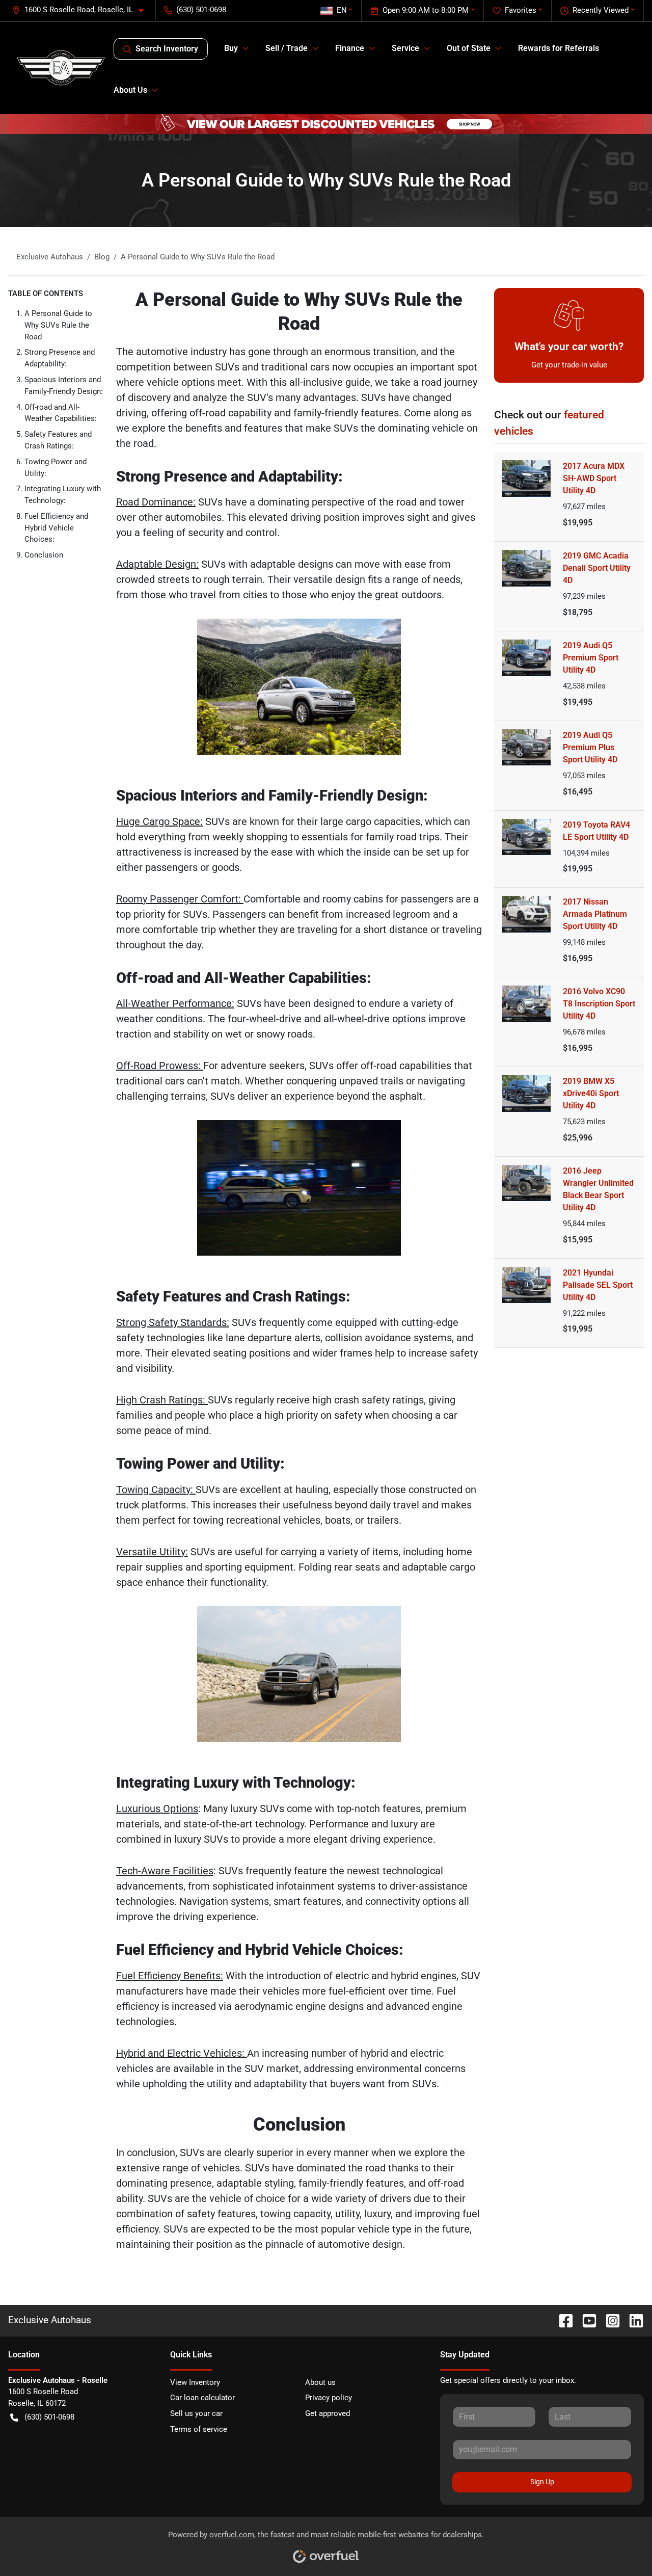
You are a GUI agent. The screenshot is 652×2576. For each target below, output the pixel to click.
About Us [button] (130, 90)
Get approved (328, 2413)
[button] (82, 10)
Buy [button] (231, 48)
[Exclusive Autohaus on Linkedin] (632, 2320)
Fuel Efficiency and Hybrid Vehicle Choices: (56, 528)
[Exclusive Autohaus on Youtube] (585, 2320)
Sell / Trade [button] (287, 48)
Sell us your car (196, 2413)
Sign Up (542, 2482)
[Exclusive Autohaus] (61, 68)
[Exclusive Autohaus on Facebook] (562, 2320)
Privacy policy (329, 2398)
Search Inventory (167, 49)
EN (342, 10)
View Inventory (195, 2382)
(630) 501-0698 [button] (201, 10)
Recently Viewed (601, 10)
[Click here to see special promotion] (326, 124)
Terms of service (199, 2429)
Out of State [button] (469, 48)
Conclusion (44, 555)
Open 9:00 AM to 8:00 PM (426, 10)
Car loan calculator (202, 2398)
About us (320, 2382)
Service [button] (405, 48)
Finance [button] (350, 48)
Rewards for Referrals (559, 48)
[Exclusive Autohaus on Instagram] (609, 2320)
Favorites (521, 10)
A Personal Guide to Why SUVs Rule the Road (58, 325)
